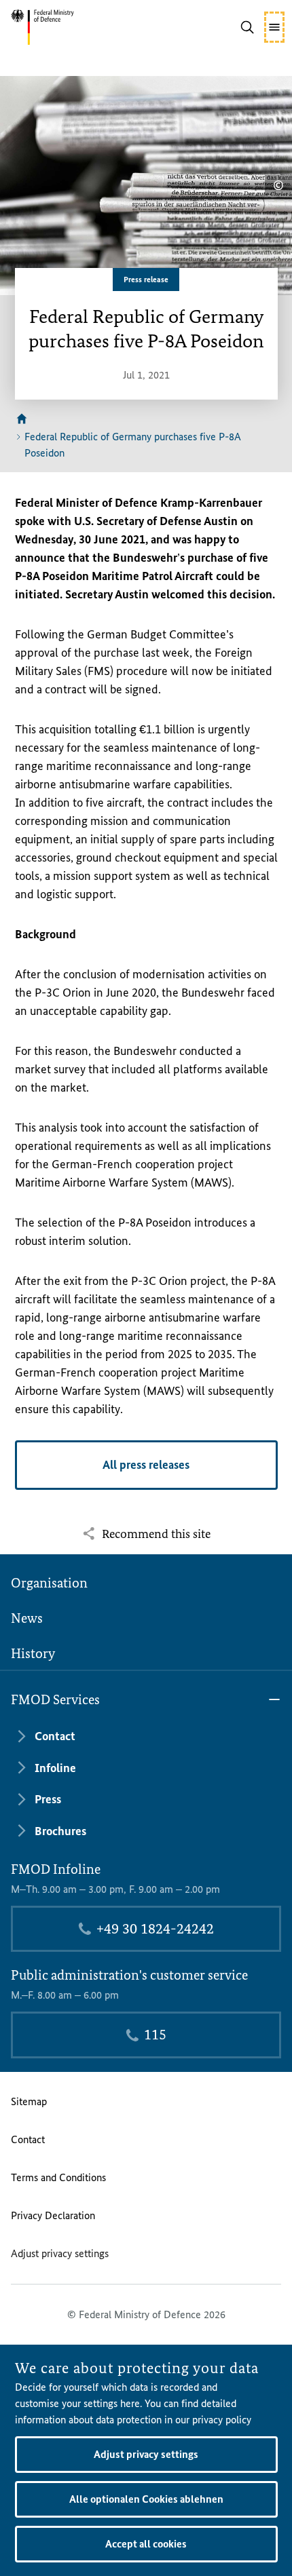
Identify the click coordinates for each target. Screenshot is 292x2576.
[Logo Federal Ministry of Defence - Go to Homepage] (67, 27)
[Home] (22, 419)
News (27, 1618)
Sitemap (29, 2101)
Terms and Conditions (58, 2177)
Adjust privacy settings (60, 2253)
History (33, 1653)
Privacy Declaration (53, 2215)
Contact (28, 2139)
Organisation (49, 1583)
